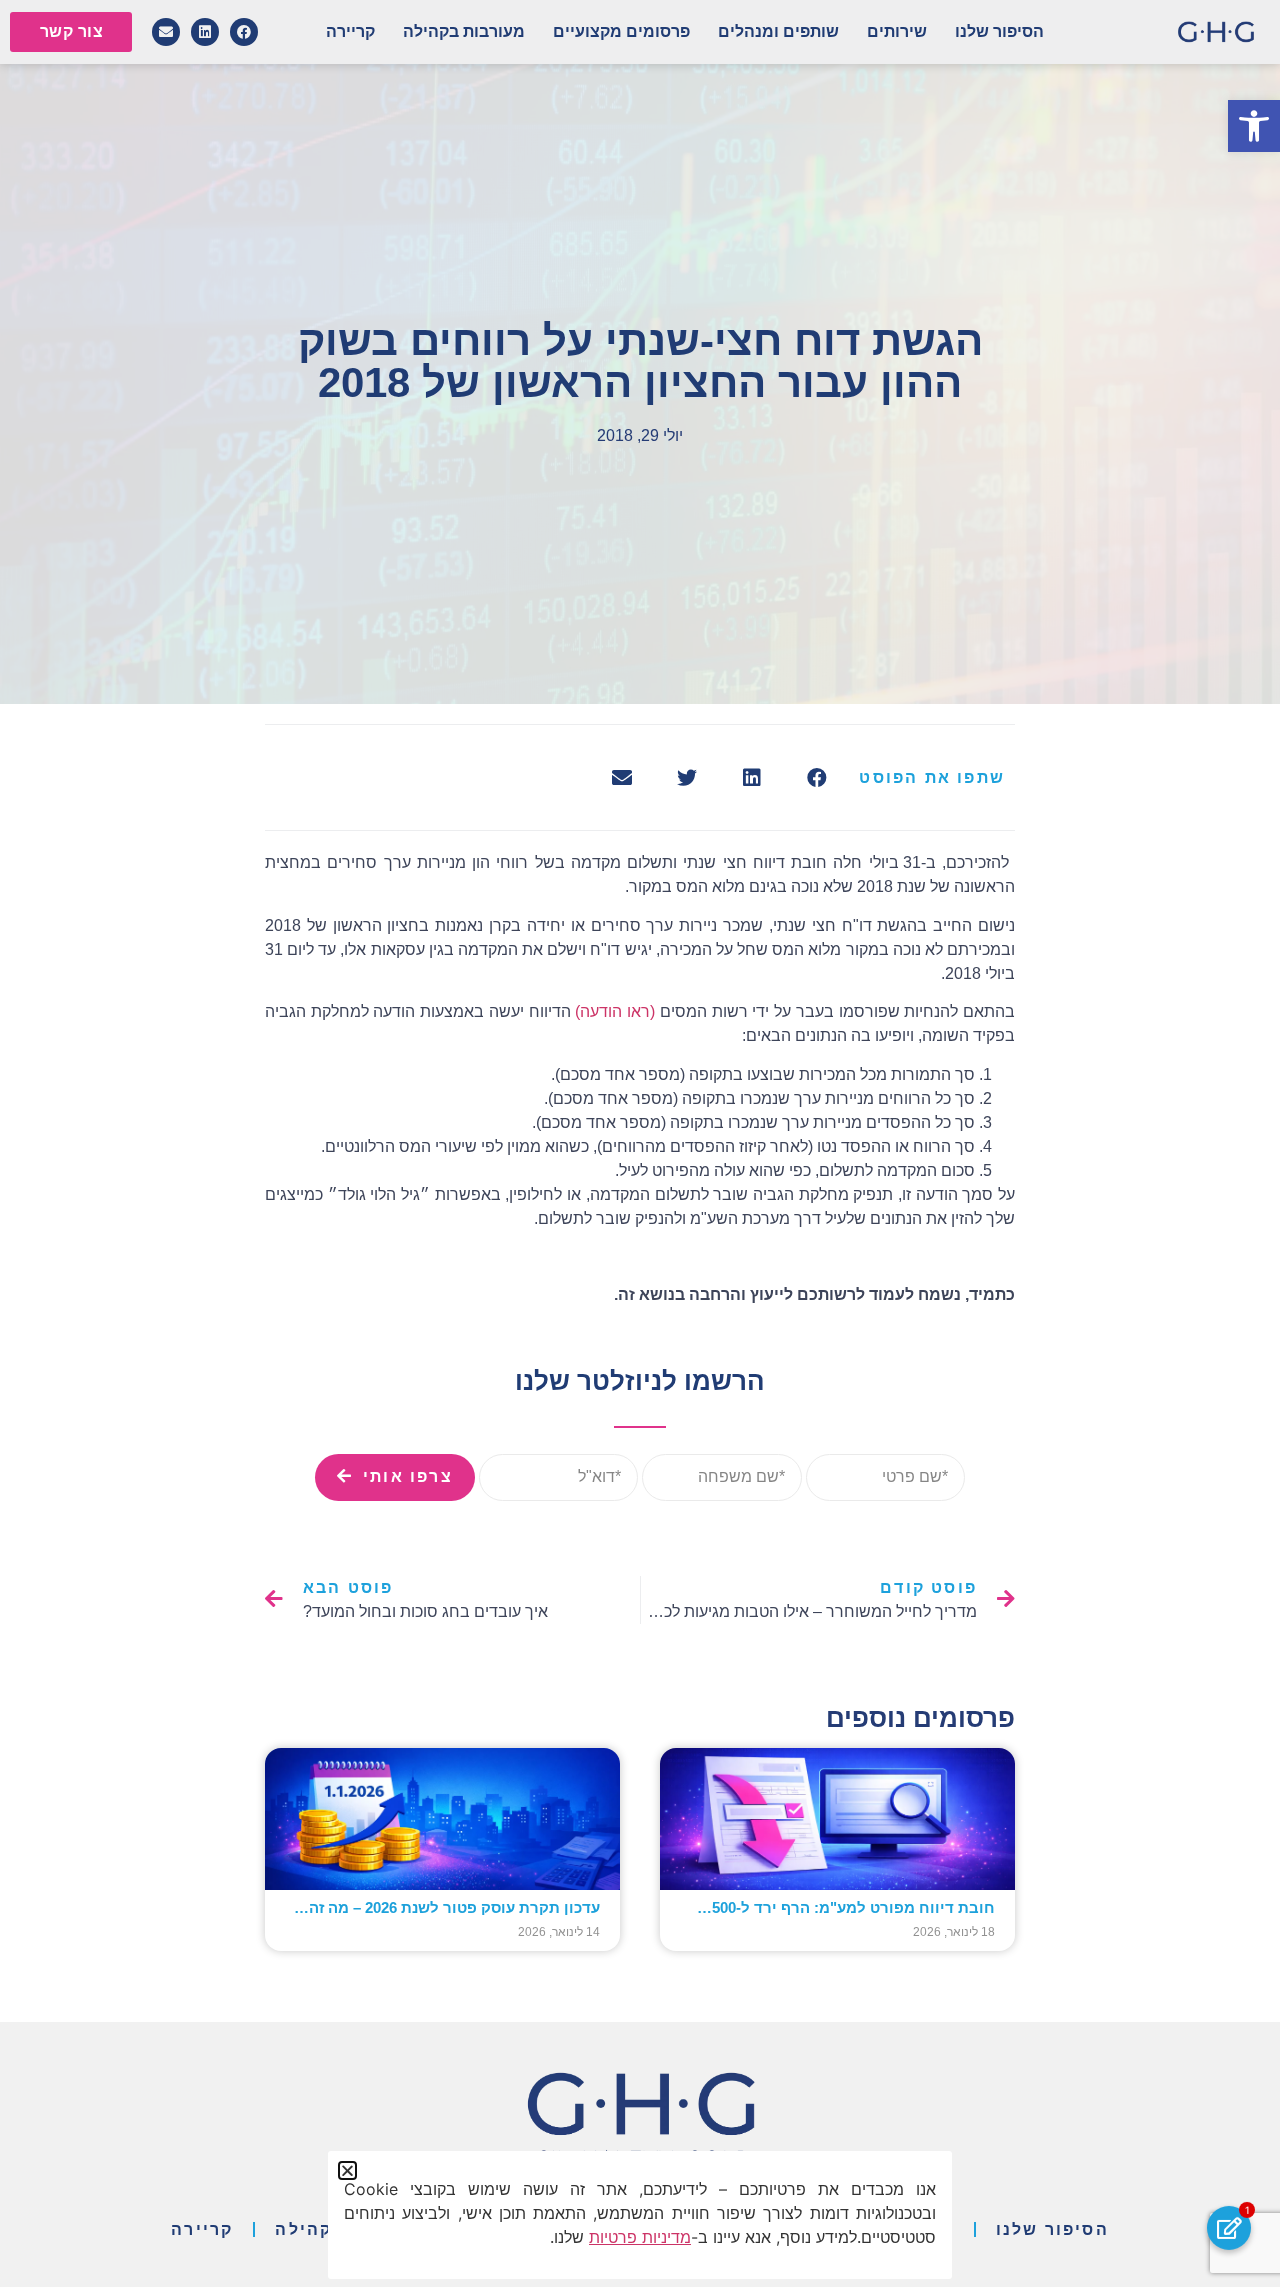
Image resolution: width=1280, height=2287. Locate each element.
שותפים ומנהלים (778, 31)
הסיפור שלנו (999, 31)
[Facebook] (244, 32)
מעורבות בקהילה (464, 31)
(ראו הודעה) (615, 1011)
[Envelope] (166, 32)
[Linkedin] (205, 32)
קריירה (350, 31)
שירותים (897, 31)
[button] (1254, 126)
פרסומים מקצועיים (621, 31)
